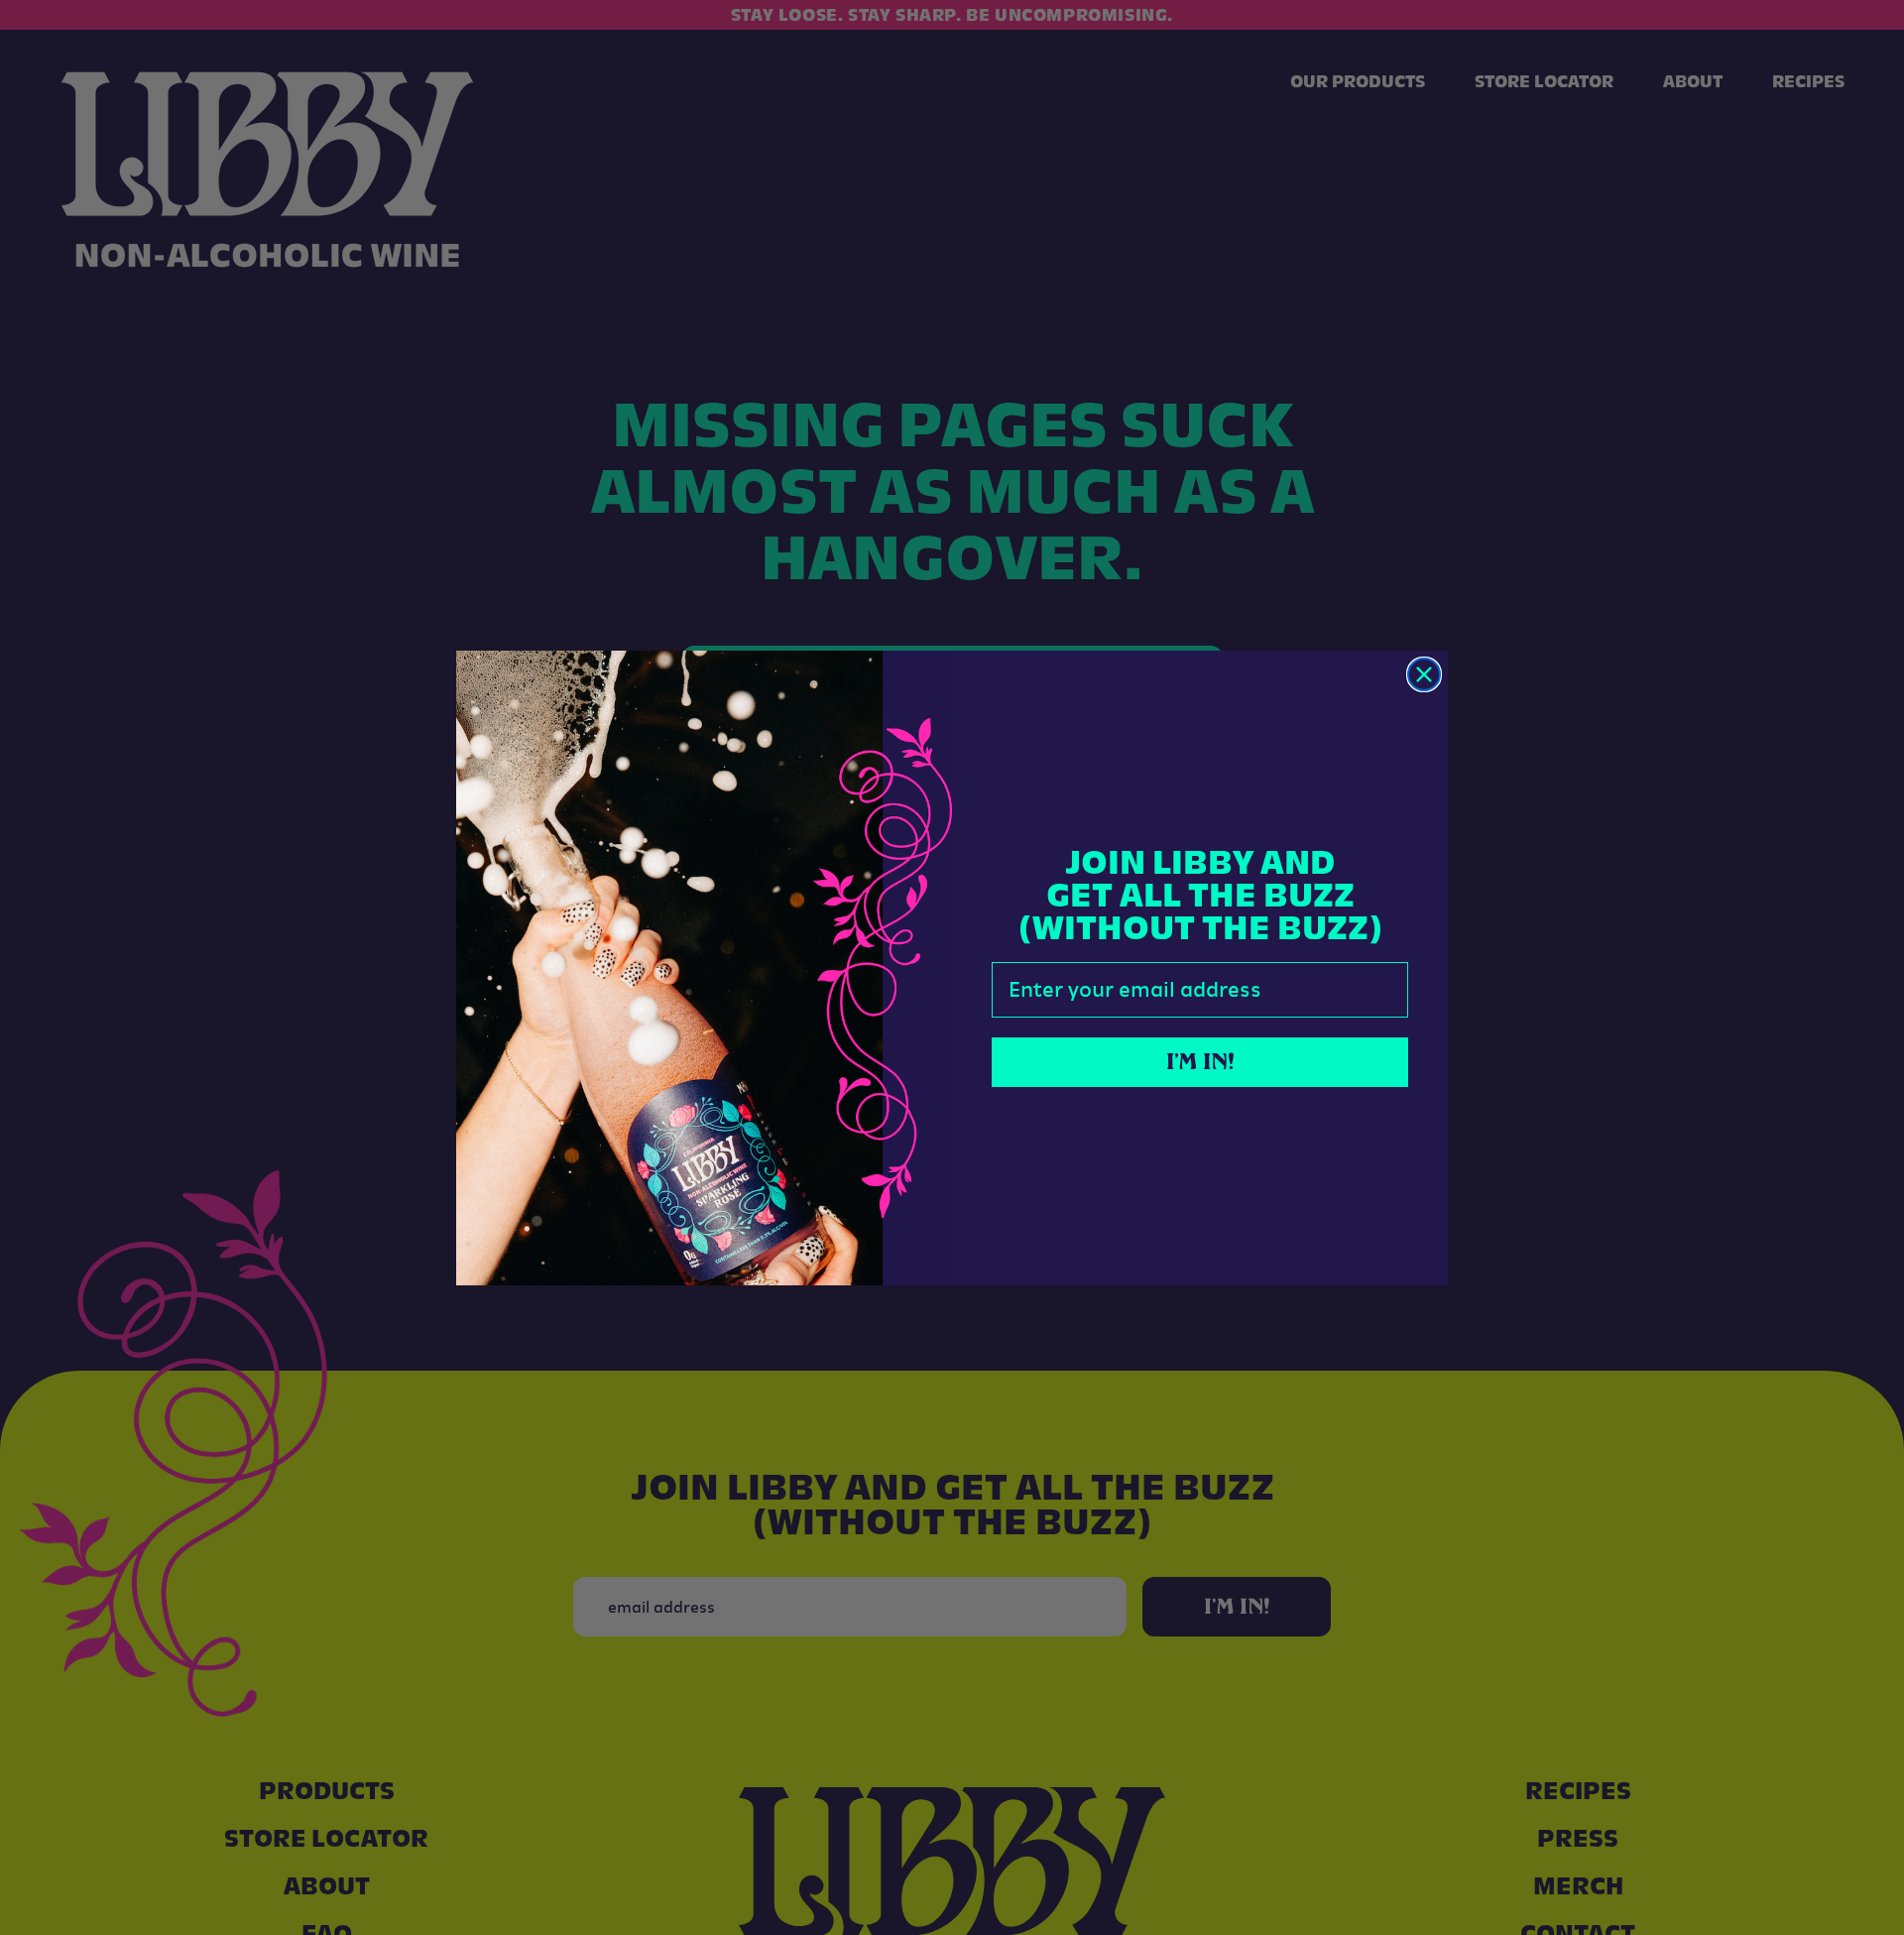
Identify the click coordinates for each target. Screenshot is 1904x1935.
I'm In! (1200, 1062)
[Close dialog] (1424, 674)
